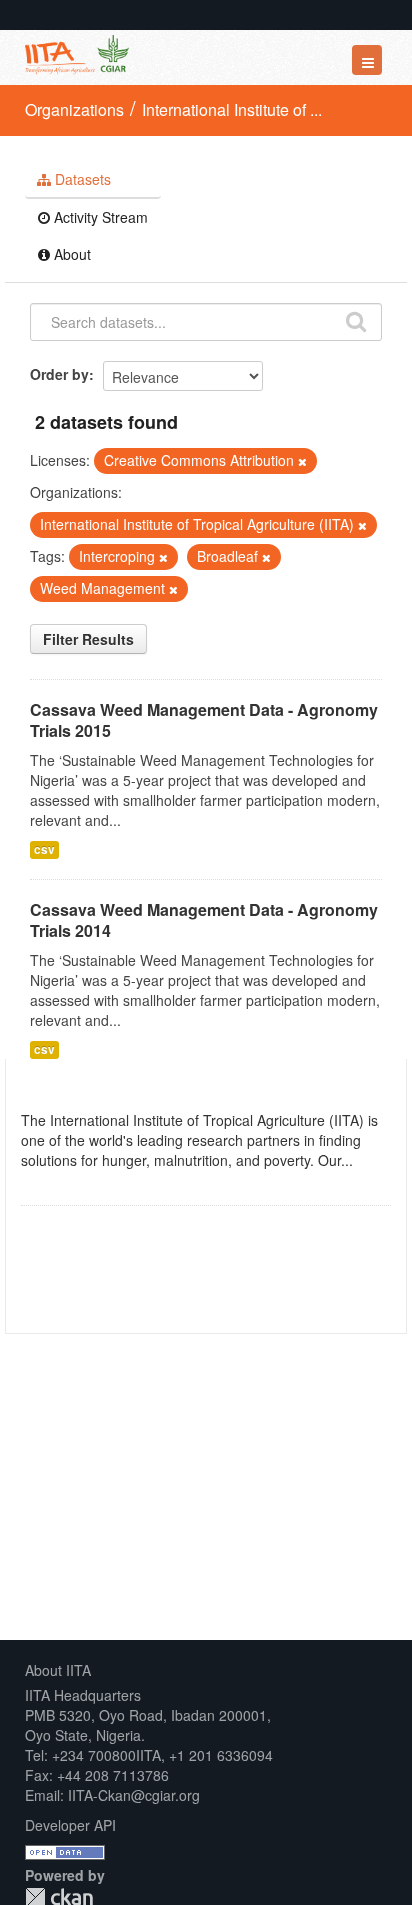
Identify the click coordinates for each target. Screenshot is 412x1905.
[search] (356, 320)
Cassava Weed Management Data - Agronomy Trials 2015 (204, 720)
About (70, 254)
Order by (59, 374)
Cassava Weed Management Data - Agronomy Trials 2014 (204, 920)
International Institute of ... (232, 109)
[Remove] (302, 461)
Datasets (81, 179)
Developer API (70, 1825)
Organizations (74, 109)
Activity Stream (99, 217)
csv (44, 849)
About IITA (58, 1670)
